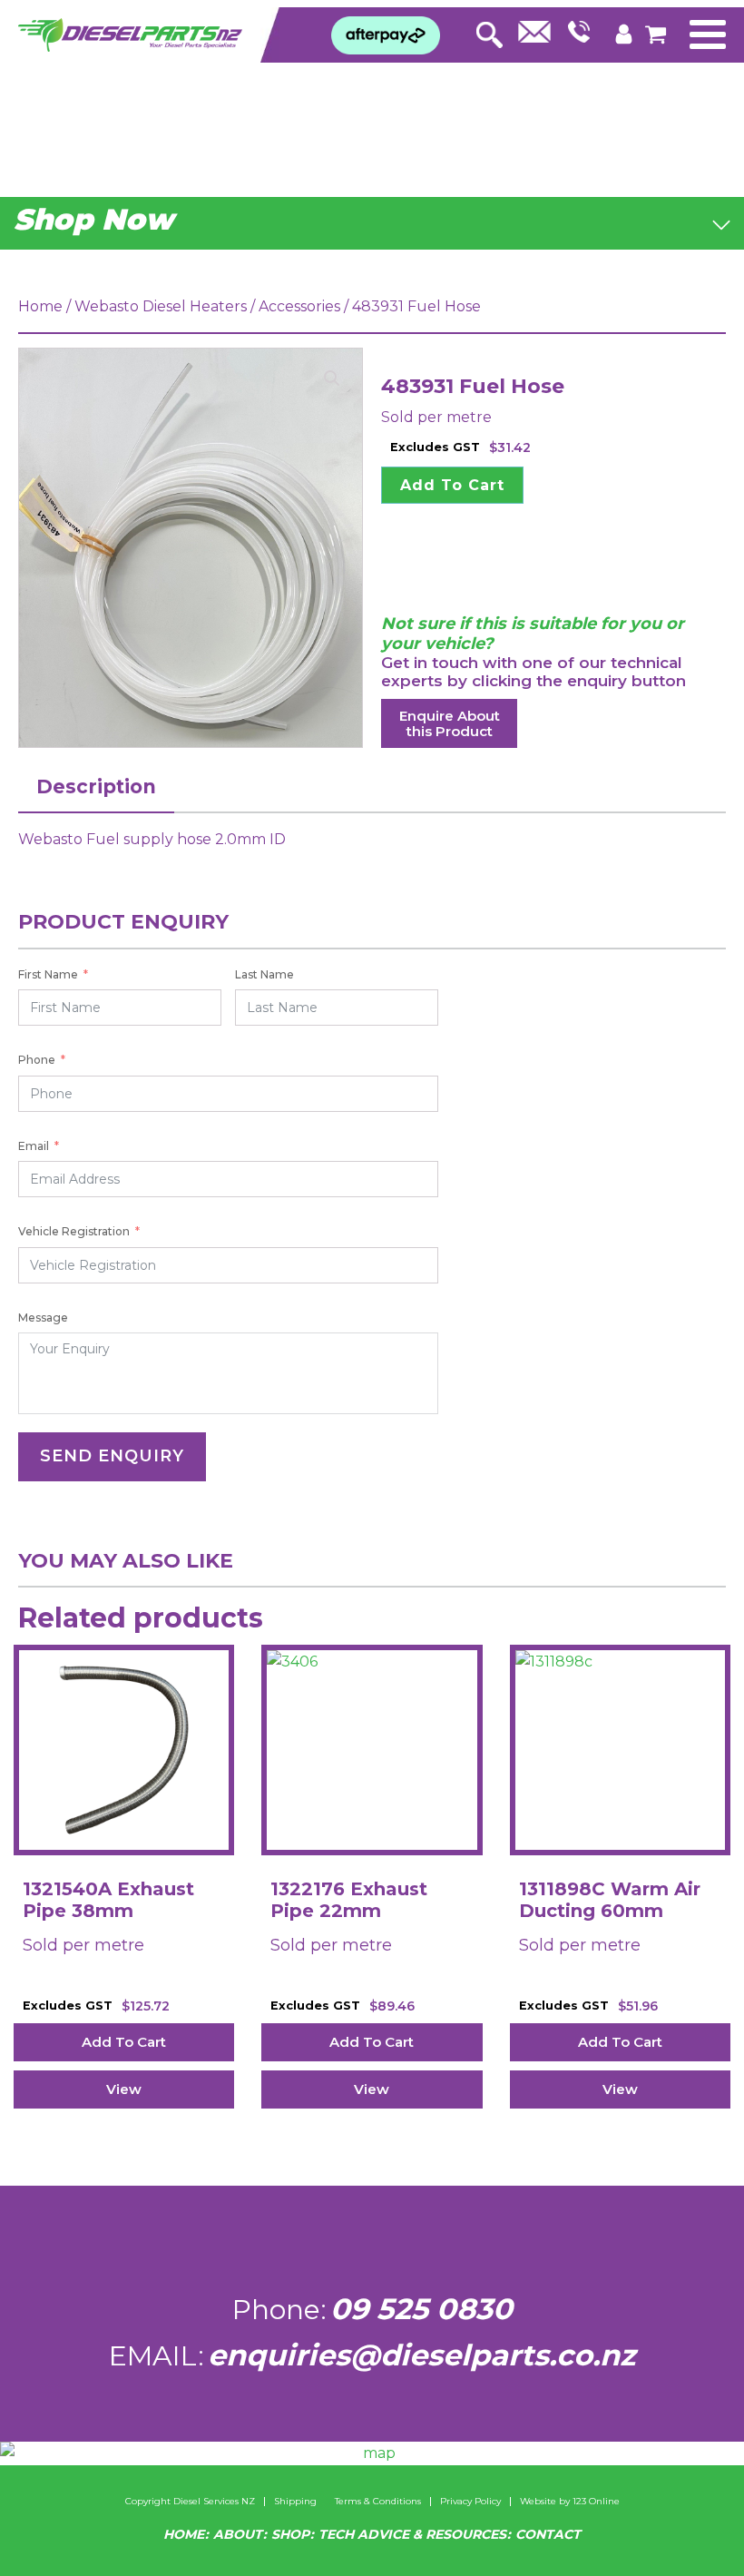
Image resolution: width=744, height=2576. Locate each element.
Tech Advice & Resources (412, 2534)
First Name (48, 974)
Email (34, 1146)
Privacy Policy (470, 2502)
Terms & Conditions (378, 2502)
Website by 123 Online (570, 2502)
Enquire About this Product (450, 723)
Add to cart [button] (124, 2042)
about (238, 2534)
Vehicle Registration (74, 1231)
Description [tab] (96, 787)
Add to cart (452, 485)
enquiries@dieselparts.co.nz (421, 2355)
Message (43, 1317)
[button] (332, 379)
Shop (290, 2534)
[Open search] (489, 30)
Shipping (295, 2502)
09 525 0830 (421, 2309)
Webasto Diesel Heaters (161, 306)
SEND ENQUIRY (112, 1456)
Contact (548, 2534)
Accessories (299, 306)
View (124, 2089)
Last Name (264, 974)
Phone (37, 1060)
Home (40, 306)
